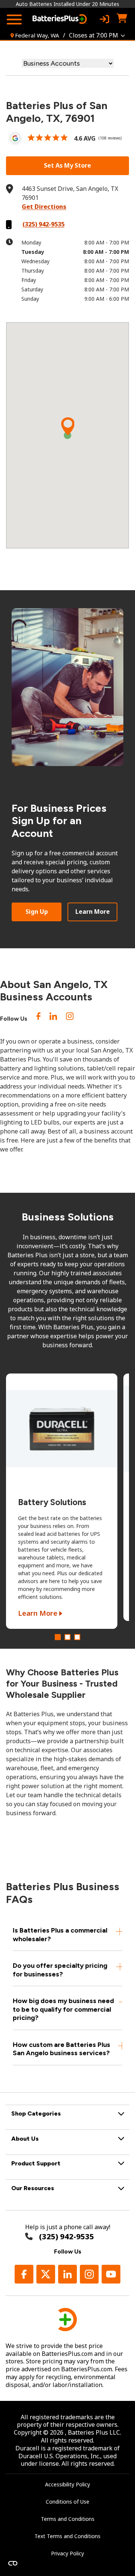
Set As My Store (67, 165)
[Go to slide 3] (77, 1637)
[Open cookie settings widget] (13, 2563)
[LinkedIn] (53, 1018)
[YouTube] (111, 2274)
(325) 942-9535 (43, 224)
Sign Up (37, 912)
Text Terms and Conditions (67, 2536)
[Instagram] (70, 1018)
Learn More (93, 912)
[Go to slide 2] (67, 1637)
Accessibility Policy (67, 2484)
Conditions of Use (67, 2502)
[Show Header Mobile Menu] (14, 19)
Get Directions (44, 207)
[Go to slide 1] (58, 1637)
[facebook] (38, 1018)
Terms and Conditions (68, 2519)
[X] (46, 2274)
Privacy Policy (67, 2553)
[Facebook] (24, 2274)
